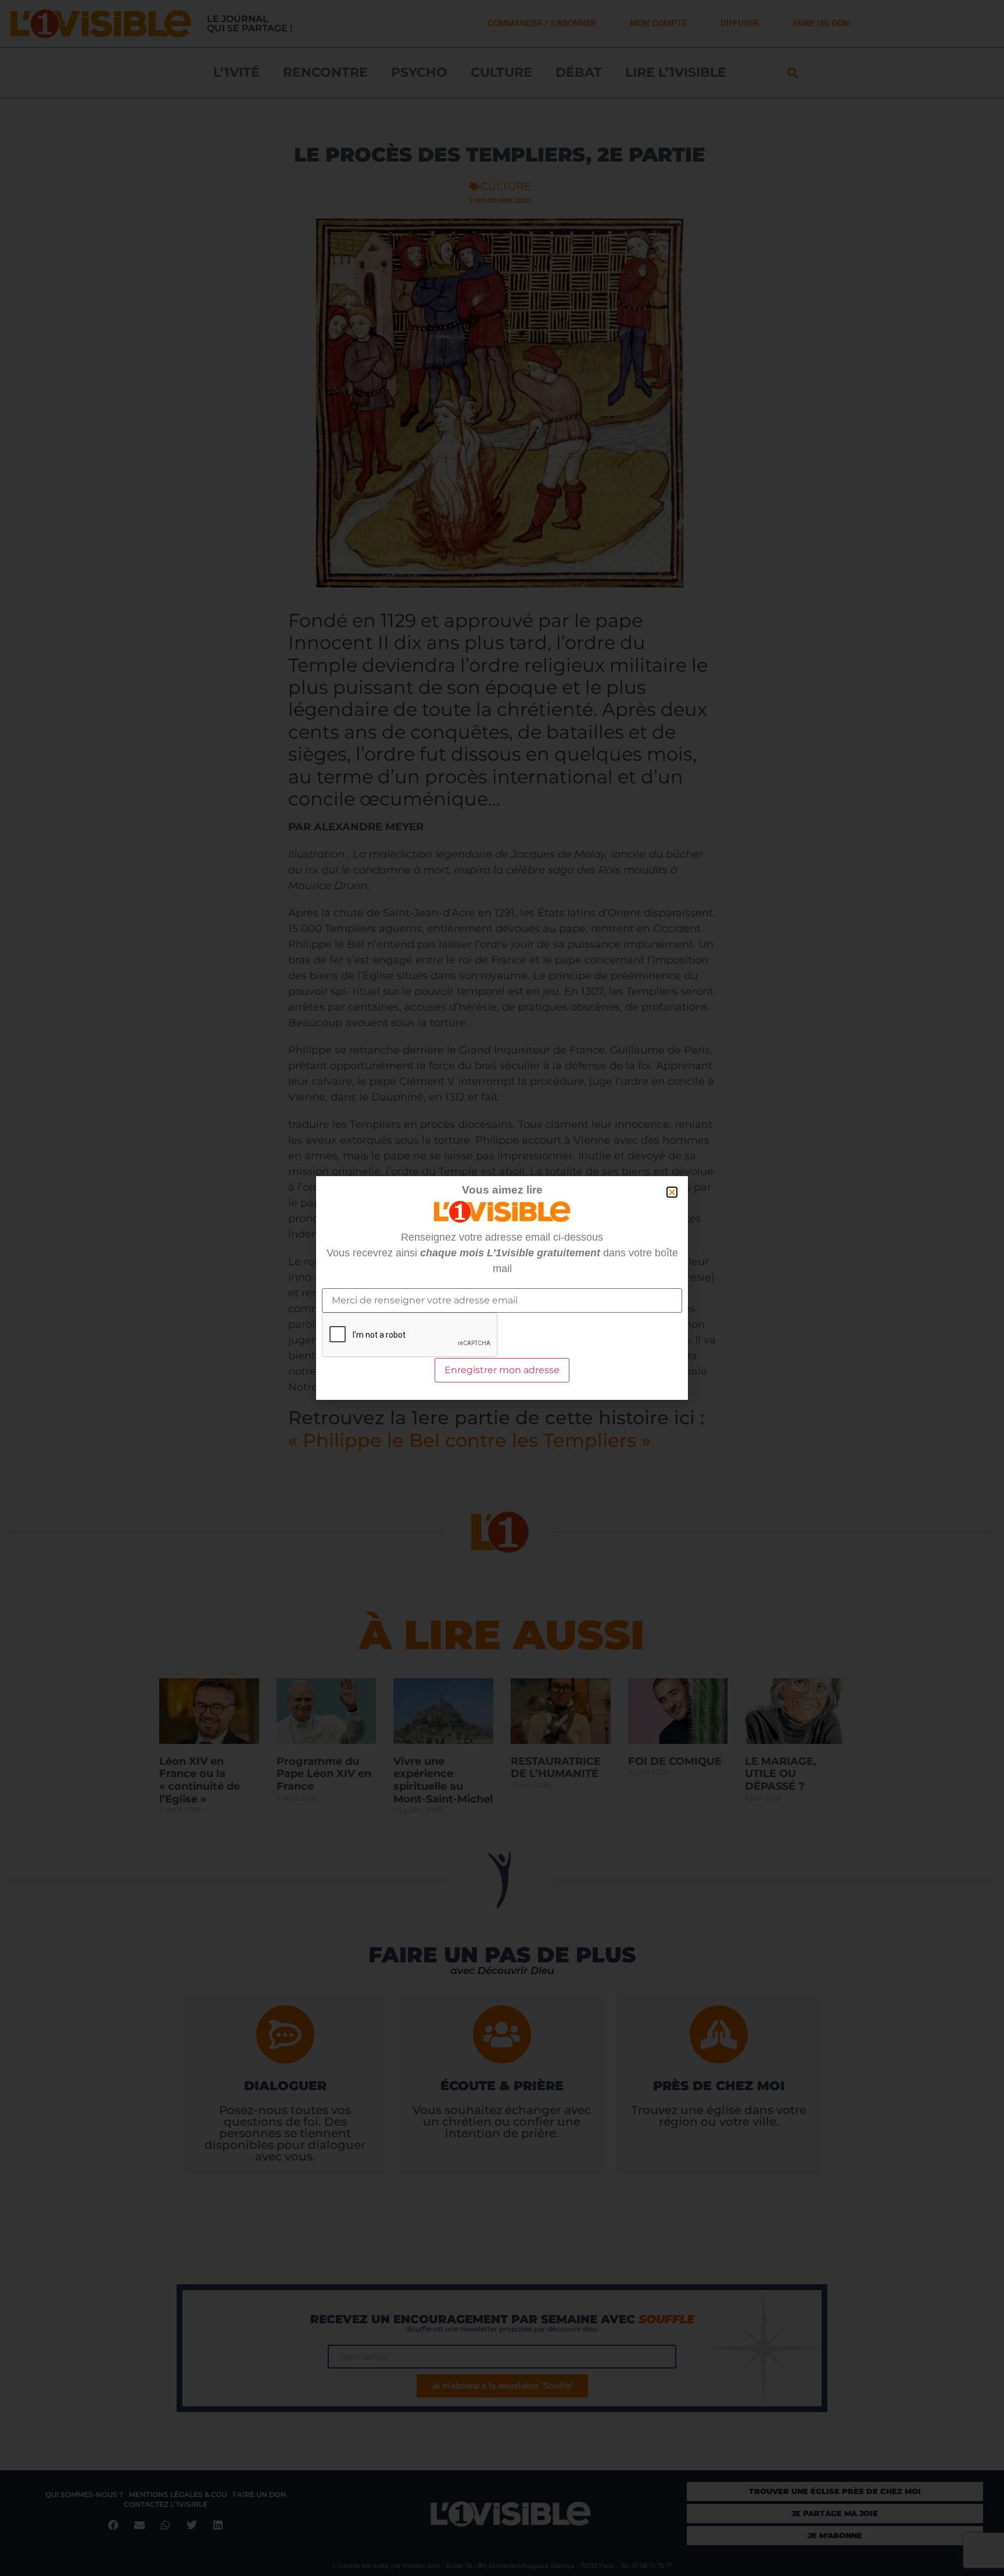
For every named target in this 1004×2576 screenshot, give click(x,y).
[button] (672, 1192)
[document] (502, 1288)
